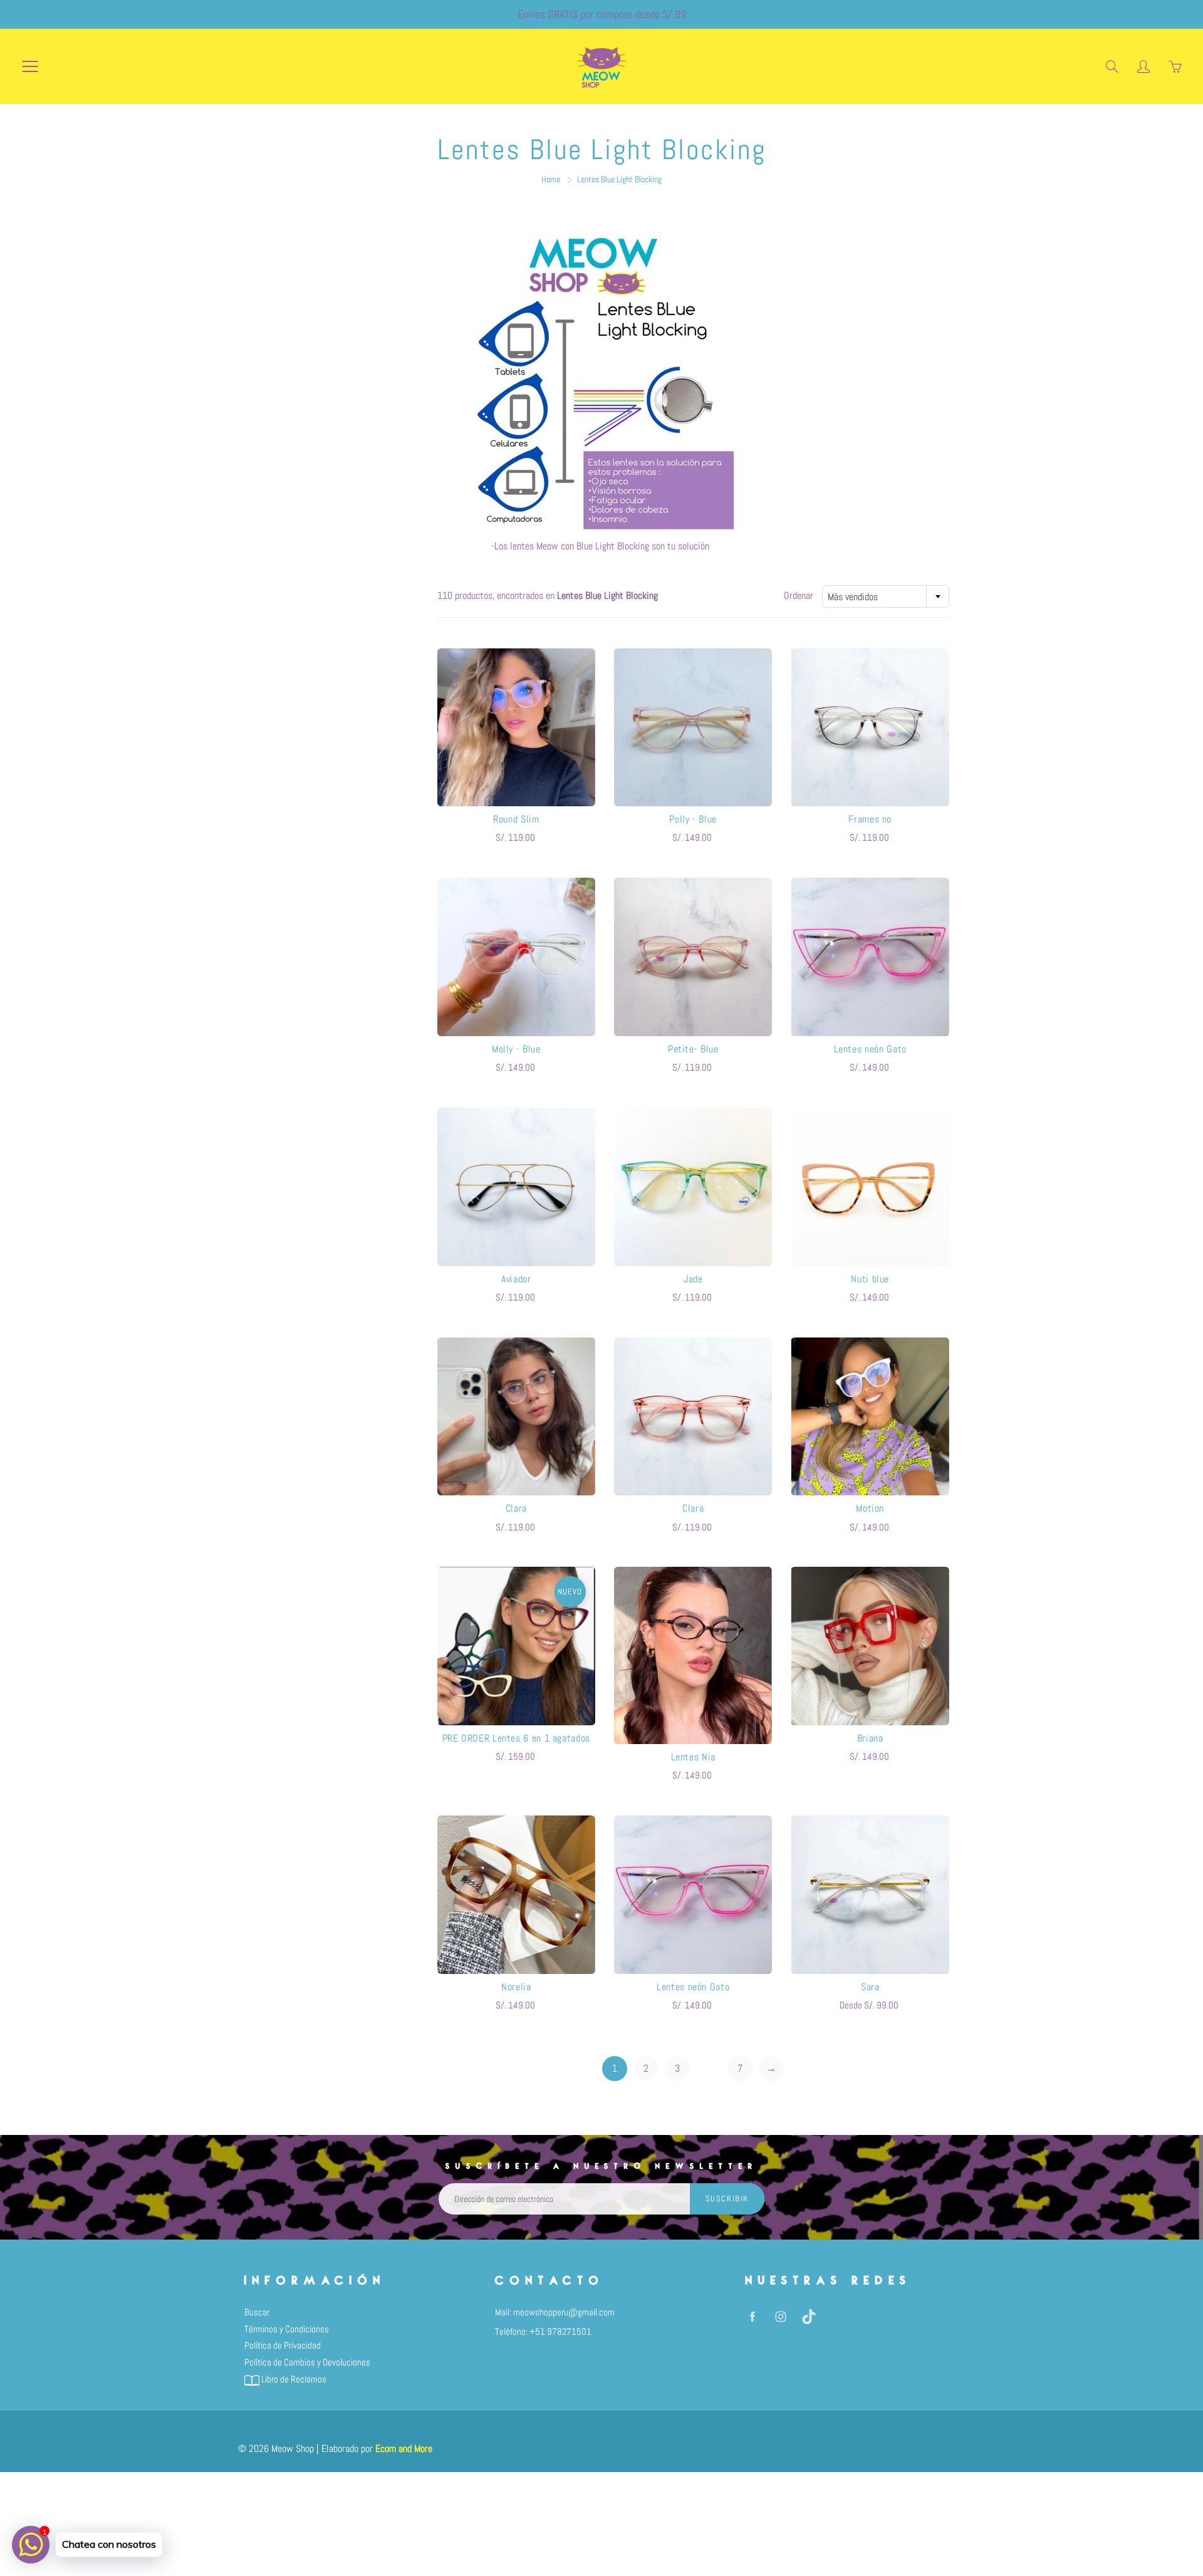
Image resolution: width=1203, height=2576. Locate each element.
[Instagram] (780, 2317)
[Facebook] (752, 2317)
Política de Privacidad (283, 2345)
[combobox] (886, 596)
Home (551, 179)
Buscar (257, 2312)
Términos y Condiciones (287, 2329)
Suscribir (727, 2199)
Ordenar (799, 595)
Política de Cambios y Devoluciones (307, 2362)
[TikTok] (809, 2317)
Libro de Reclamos (293, 2379)
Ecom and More (404, 2449)
